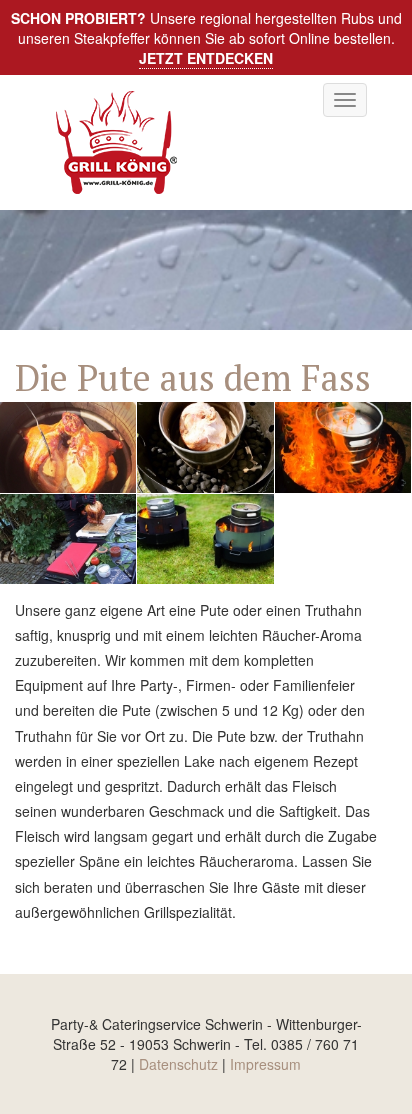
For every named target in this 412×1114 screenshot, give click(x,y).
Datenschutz (178, 1064)
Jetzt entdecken (206, 58)
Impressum (265, 1064)
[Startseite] (121, 142)
